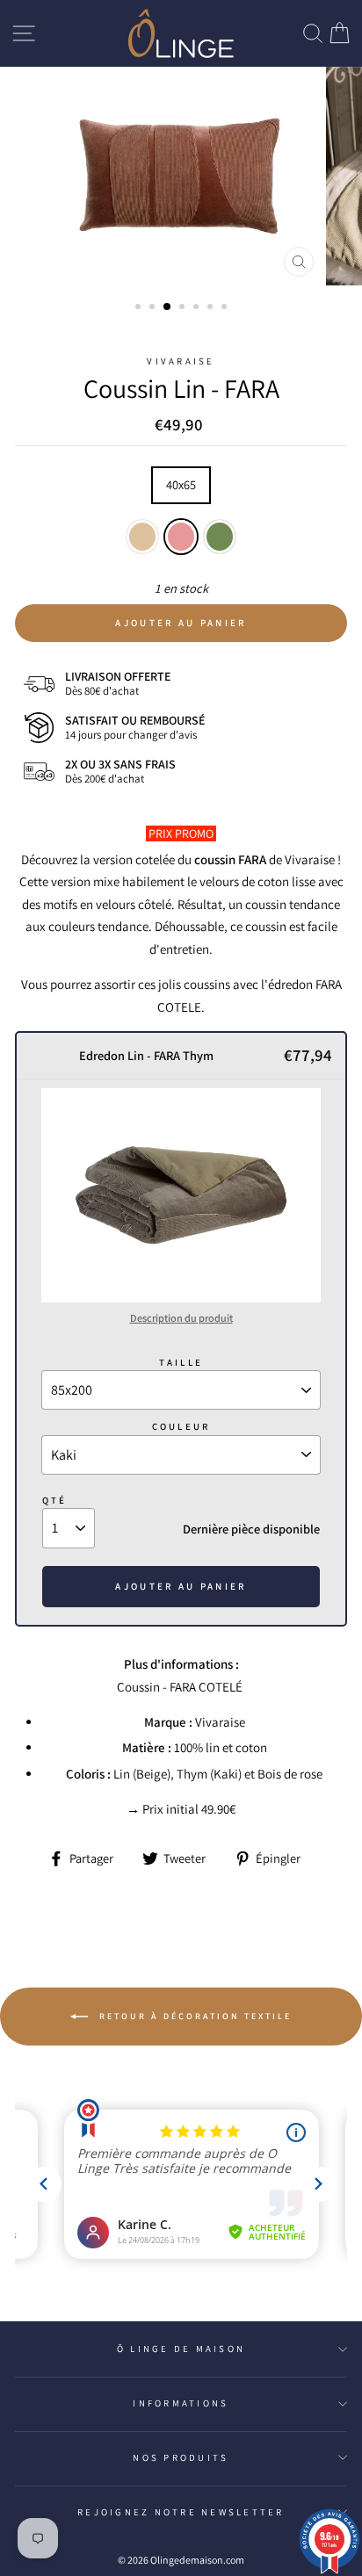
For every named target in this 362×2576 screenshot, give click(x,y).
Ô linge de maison (181, 2349)
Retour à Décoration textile (193, 2016)
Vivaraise (181, 361)
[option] (181, 177)
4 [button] (184, 308)
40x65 (181, 484)
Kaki (220, 537)
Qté (55, 1500)
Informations (181, 2403)
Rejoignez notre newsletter (181, 2512)
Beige (142, 537)
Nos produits (181, 2457)
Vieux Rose (181, 537)
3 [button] (168, 307)
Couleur (181, 1426)
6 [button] (212, 308)
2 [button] (154, 308)
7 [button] (226, 308)
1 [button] (140, 308)
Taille (181, 1362)
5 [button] (198, 308)
